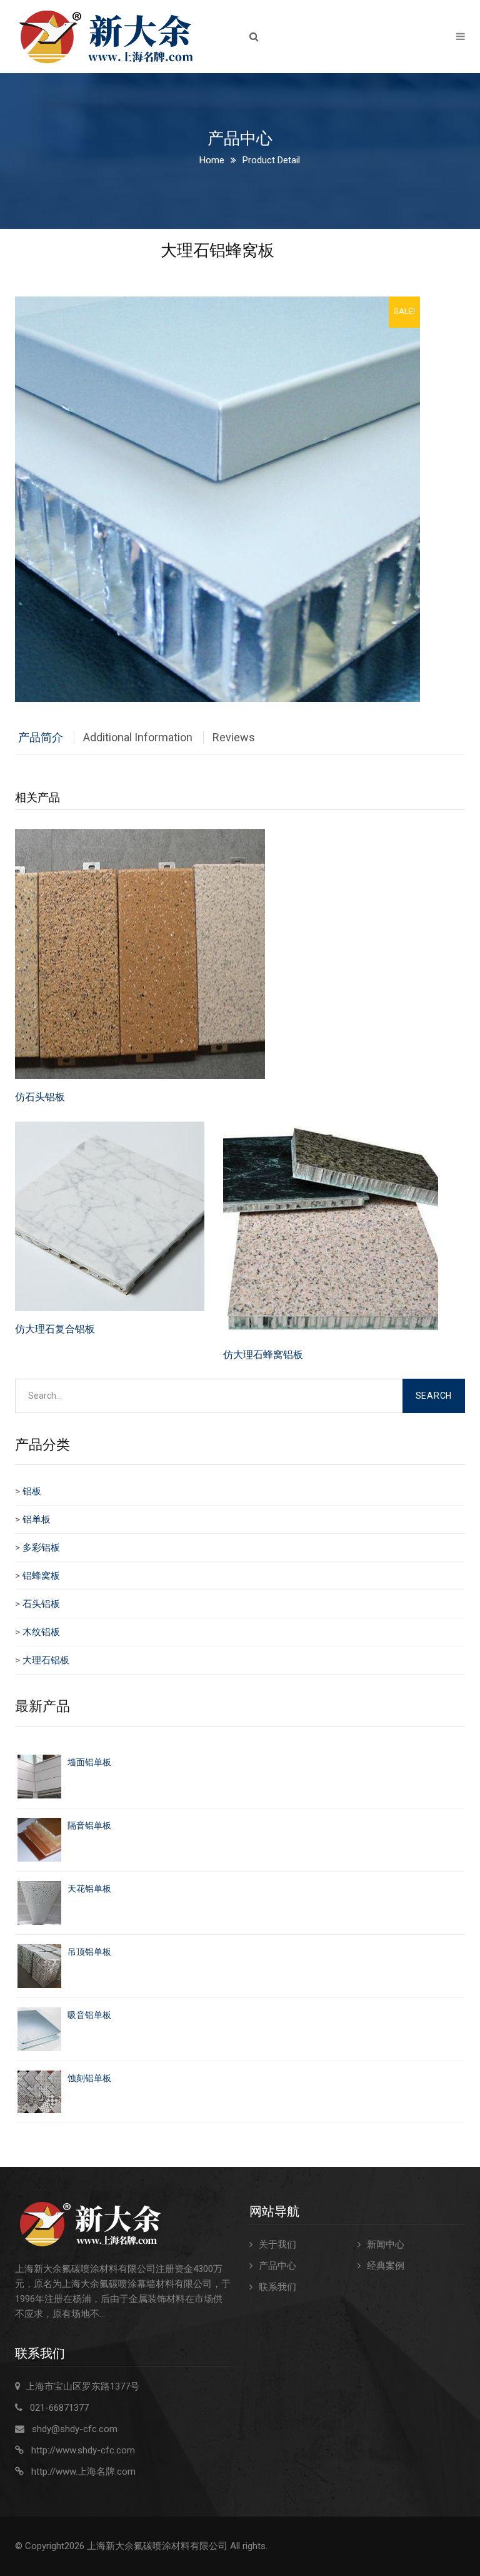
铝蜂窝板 (41, 1576)
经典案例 (386, 2266)
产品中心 (277, 2266)
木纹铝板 (41, 1632)
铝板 (32, 1491)
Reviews (234, 737)
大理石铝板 (46, 1660)
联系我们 (277, 2287)
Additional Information (138, 737)
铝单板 (37, 1519)
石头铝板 (41, 1604)
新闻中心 (386, 2244)
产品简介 (41, 737)
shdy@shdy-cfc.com (75, 2429)
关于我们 (277, 2244)
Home (212, 160)
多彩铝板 (41, 1548)
